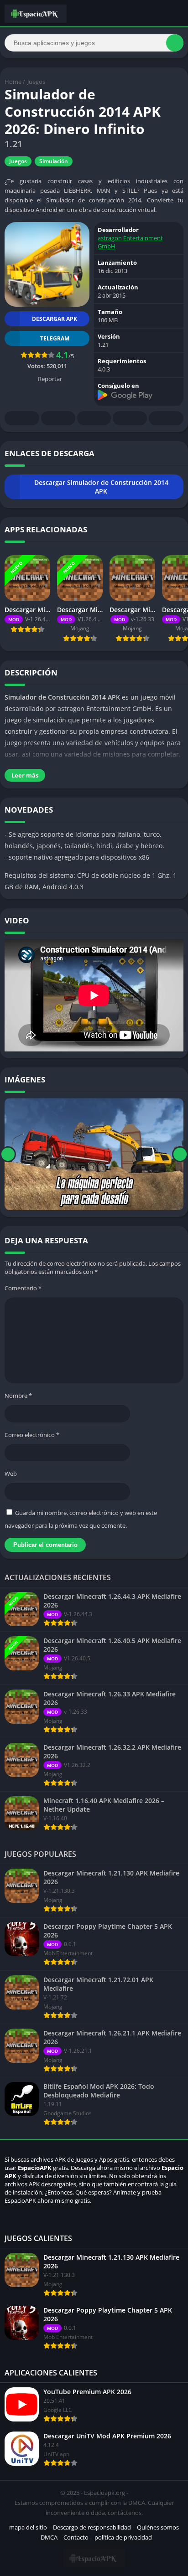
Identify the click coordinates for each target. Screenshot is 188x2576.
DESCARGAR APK (55, 319)
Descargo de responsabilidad (92, 2527)
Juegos (36, 82)
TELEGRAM (55, 338)
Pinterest (94, 418)
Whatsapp (166, 418)
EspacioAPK (35, 2168)
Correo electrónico (32, 1435)
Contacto (76, 2537)
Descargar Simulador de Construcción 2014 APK (101, 487)
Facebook (22, 418)
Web (11, 1473)
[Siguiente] (180, 1154)
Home (13, 82)
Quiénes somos (158, 2527)
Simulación (54, 161)
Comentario (23, 1288)
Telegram (130, 418)
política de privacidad (123, 2537)
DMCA (49, 2537)
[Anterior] (8, 1154)
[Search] (175, 43)
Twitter (58, 418)
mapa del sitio (28, 2527)
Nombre (18, 1396)
